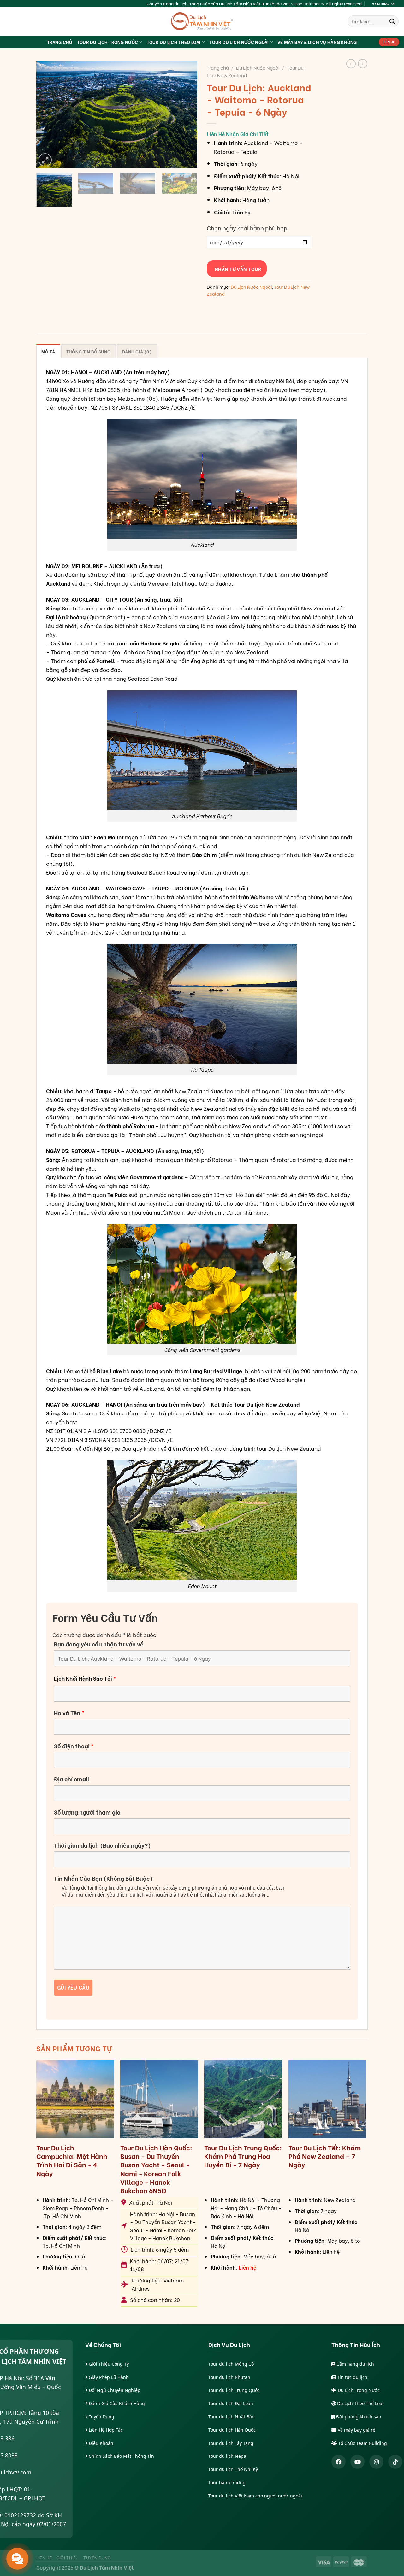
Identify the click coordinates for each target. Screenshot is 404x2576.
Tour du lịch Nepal (228, 2456)
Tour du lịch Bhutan (229, 2377)
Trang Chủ (60, 42)
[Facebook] (339, 2462)
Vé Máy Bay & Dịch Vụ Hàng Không (317, 42)
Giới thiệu (68, 2557)
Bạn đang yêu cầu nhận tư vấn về (99, 1644)
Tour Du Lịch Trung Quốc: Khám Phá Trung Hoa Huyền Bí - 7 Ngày (243, 2156)
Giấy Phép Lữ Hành (108, 2377)
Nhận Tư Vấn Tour (237, 269)
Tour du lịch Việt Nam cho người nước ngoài (255, 2496)
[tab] (48, 351)
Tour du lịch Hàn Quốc (232, 2430)
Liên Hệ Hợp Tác (105, 2430)
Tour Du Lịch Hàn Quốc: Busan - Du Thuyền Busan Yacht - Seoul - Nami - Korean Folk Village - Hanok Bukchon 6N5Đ (156, 2169)
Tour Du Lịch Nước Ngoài (239, 42)
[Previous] (47, 114)
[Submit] (392, 21)
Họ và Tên (69, 1713)
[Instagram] (376, 2462)
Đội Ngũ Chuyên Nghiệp (114, 2390)
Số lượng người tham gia (87, 1812)
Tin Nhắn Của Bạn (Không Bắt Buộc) (103, 1878)
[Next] (186, 114)
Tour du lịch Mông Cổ (231, 2364)
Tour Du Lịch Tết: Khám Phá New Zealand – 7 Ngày (325, 2156)
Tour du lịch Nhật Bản (232, 2417)
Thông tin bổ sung (89, 351)
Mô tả (48, 351)
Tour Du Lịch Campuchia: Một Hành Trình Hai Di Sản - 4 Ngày (72, 2160)
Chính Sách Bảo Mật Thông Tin (121, 2456)
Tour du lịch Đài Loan (231, 2403)
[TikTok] (395, 2462)
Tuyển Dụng (101, 2417)
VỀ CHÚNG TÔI (383, 3)
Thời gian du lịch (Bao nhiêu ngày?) (102, 1845)
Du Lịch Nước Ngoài (258, 67)
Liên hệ (44, 2557)
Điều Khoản (100, 2443)
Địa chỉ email (72, 1779)
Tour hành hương (227, 2483)
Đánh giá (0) (137, 351)
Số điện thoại (74, 1746)
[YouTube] (357, 2462)
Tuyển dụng (97, 2557)
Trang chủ (218, 67)
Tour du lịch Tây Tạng (231, 2443)
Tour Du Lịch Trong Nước (107, 42)
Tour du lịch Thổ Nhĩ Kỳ (233, 2469)
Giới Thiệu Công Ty (108, 2364)
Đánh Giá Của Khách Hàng (116, 2403)
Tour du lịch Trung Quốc (234, 2390)
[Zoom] (45, 160)
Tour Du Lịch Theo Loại (174, 42)
